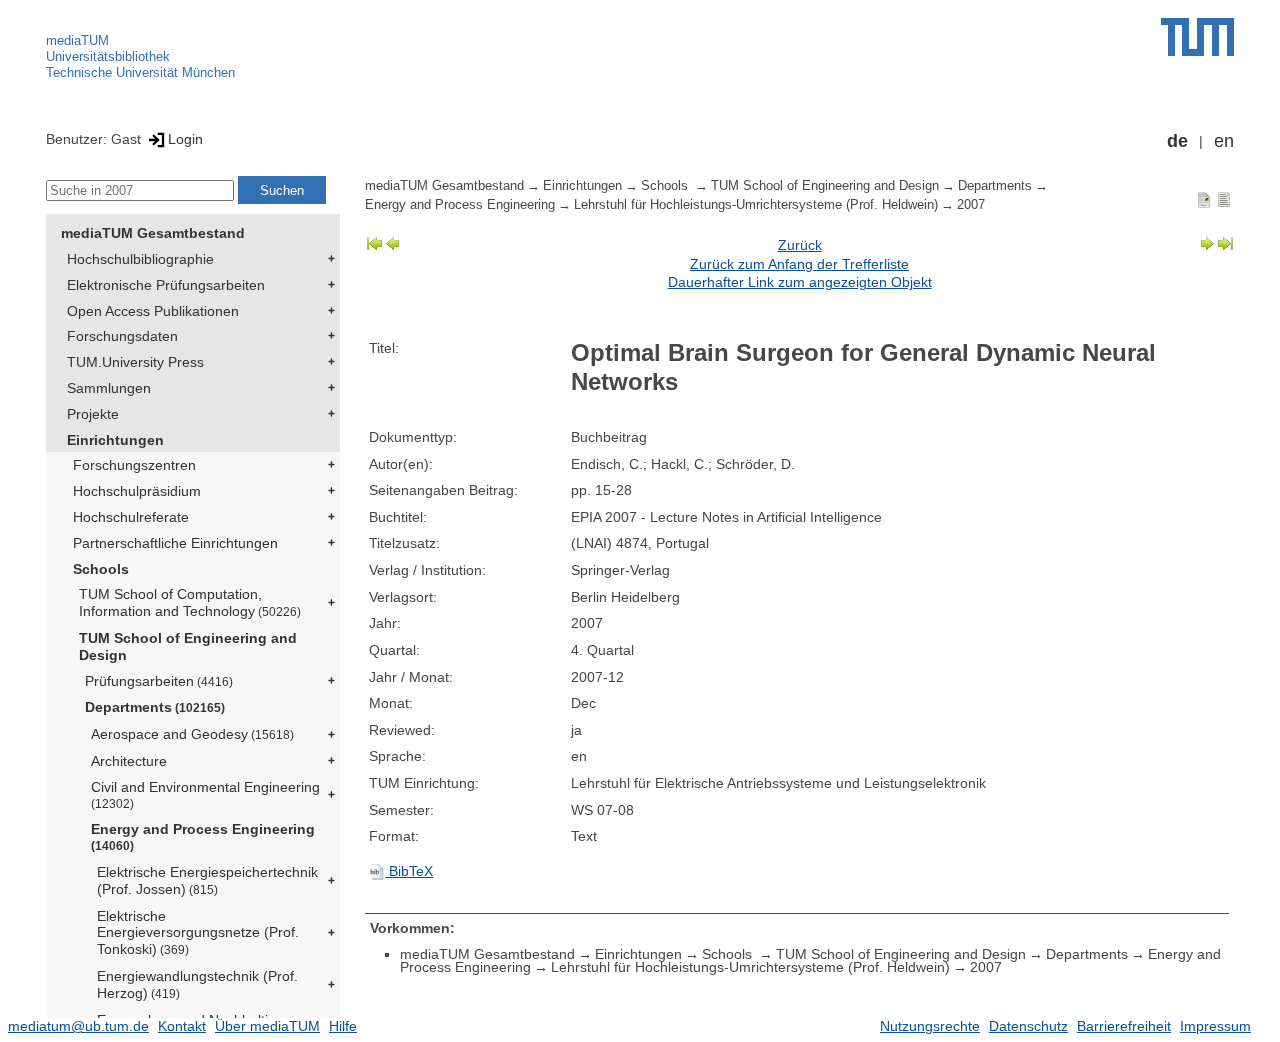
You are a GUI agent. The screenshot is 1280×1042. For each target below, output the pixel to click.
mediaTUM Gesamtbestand (153, 233)
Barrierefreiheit (1124, 1026)
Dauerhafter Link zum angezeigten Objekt (800, 282)
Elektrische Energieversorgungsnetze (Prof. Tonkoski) (198, 933)
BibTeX (409, 871)
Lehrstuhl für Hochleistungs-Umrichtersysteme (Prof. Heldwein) (756, 205)
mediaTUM (77, 40)
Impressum (1215, 1026)
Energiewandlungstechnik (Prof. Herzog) (197, 984)
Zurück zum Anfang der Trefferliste (799, 264)
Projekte (93, 414)
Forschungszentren (134, 465)
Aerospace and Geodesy (192, 734)
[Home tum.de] (1197, 37)
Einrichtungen (115, 440)
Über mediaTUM (267, 1026)
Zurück (800, 245)
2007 (971, 205)
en (1224, 141)
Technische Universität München (140, 72)
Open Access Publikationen (153, 311)
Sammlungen (109, 388)
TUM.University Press (135, 362)
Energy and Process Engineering (203, 836)
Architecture (129, 761)
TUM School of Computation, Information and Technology (190, 602)
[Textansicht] (1224, 199)
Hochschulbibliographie (140, 259)
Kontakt (182, 1026)
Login (185, 139)
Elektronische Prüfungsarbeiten (166, 285)
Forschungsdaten (122, 336)
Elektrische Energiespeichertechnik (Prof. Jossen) (207, 880)
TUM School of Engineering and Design (188, 646)
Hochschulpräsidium (137, 491)
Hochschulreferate (131, 517)
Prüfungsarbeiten (159, 681)
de (1177, 141)
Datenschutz (1028, 1026)
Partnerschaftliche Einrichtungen (175, 543)
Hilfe (343, 1026)
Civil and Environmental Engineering (205, 794)
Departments (155, 707)
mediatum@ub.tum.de (78, 1026)
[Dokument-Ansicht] (1204, 199)
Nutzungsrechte (930, 1026)
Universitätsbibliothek (108, 56)
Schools (101, 569)
